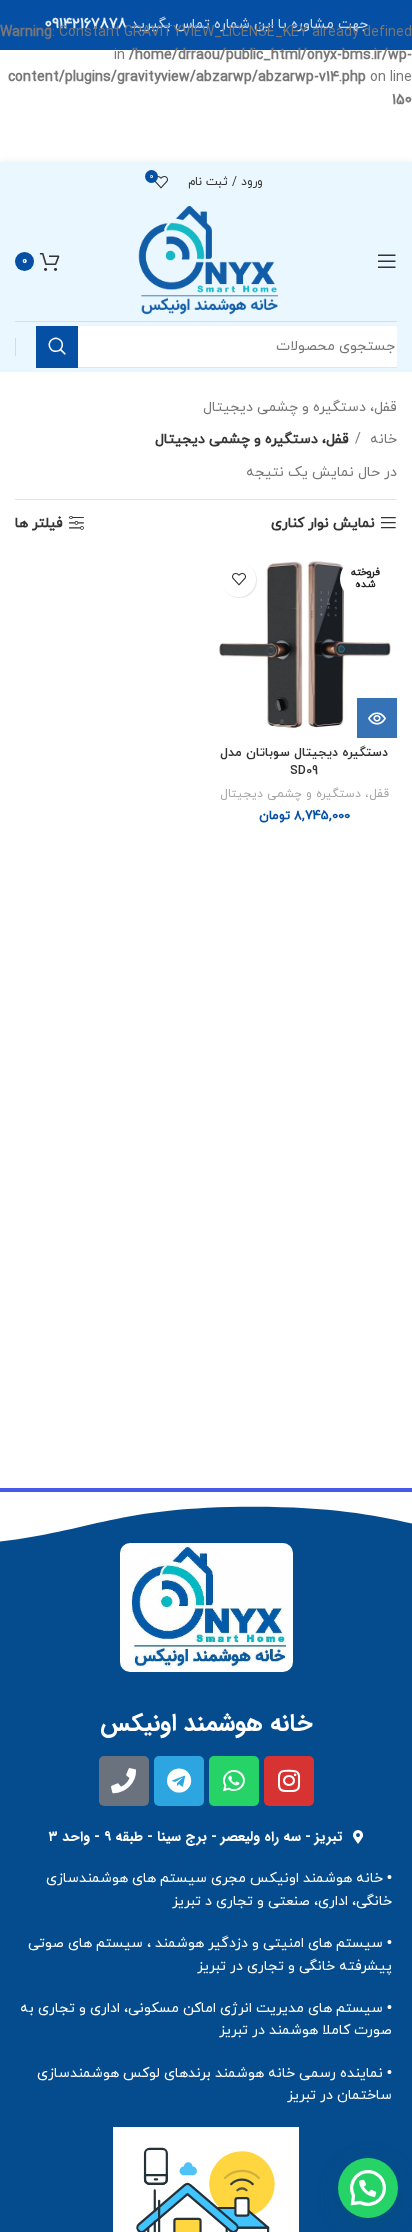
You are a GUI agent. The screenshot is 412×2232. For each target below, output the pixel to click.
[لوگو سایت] (206, 260)
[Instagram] (289, 1781)
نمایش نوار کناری (323, 523)
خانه (381, 439)
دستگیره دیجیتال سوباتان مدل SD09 (304, 762)
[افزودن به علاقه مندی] (238, 579)
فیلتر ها (39, 523)
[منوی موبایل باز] (387, 261)
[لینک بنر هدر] (206, 25)
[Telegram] (179, 1781)
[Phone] (124, 1781)
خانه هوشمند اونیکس (206, 1724)
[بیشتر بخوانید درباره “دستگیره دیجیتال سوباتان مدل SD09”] (377, 718)
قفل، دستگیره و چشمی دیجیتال (304, 794)
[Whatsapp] (234, 1781)
